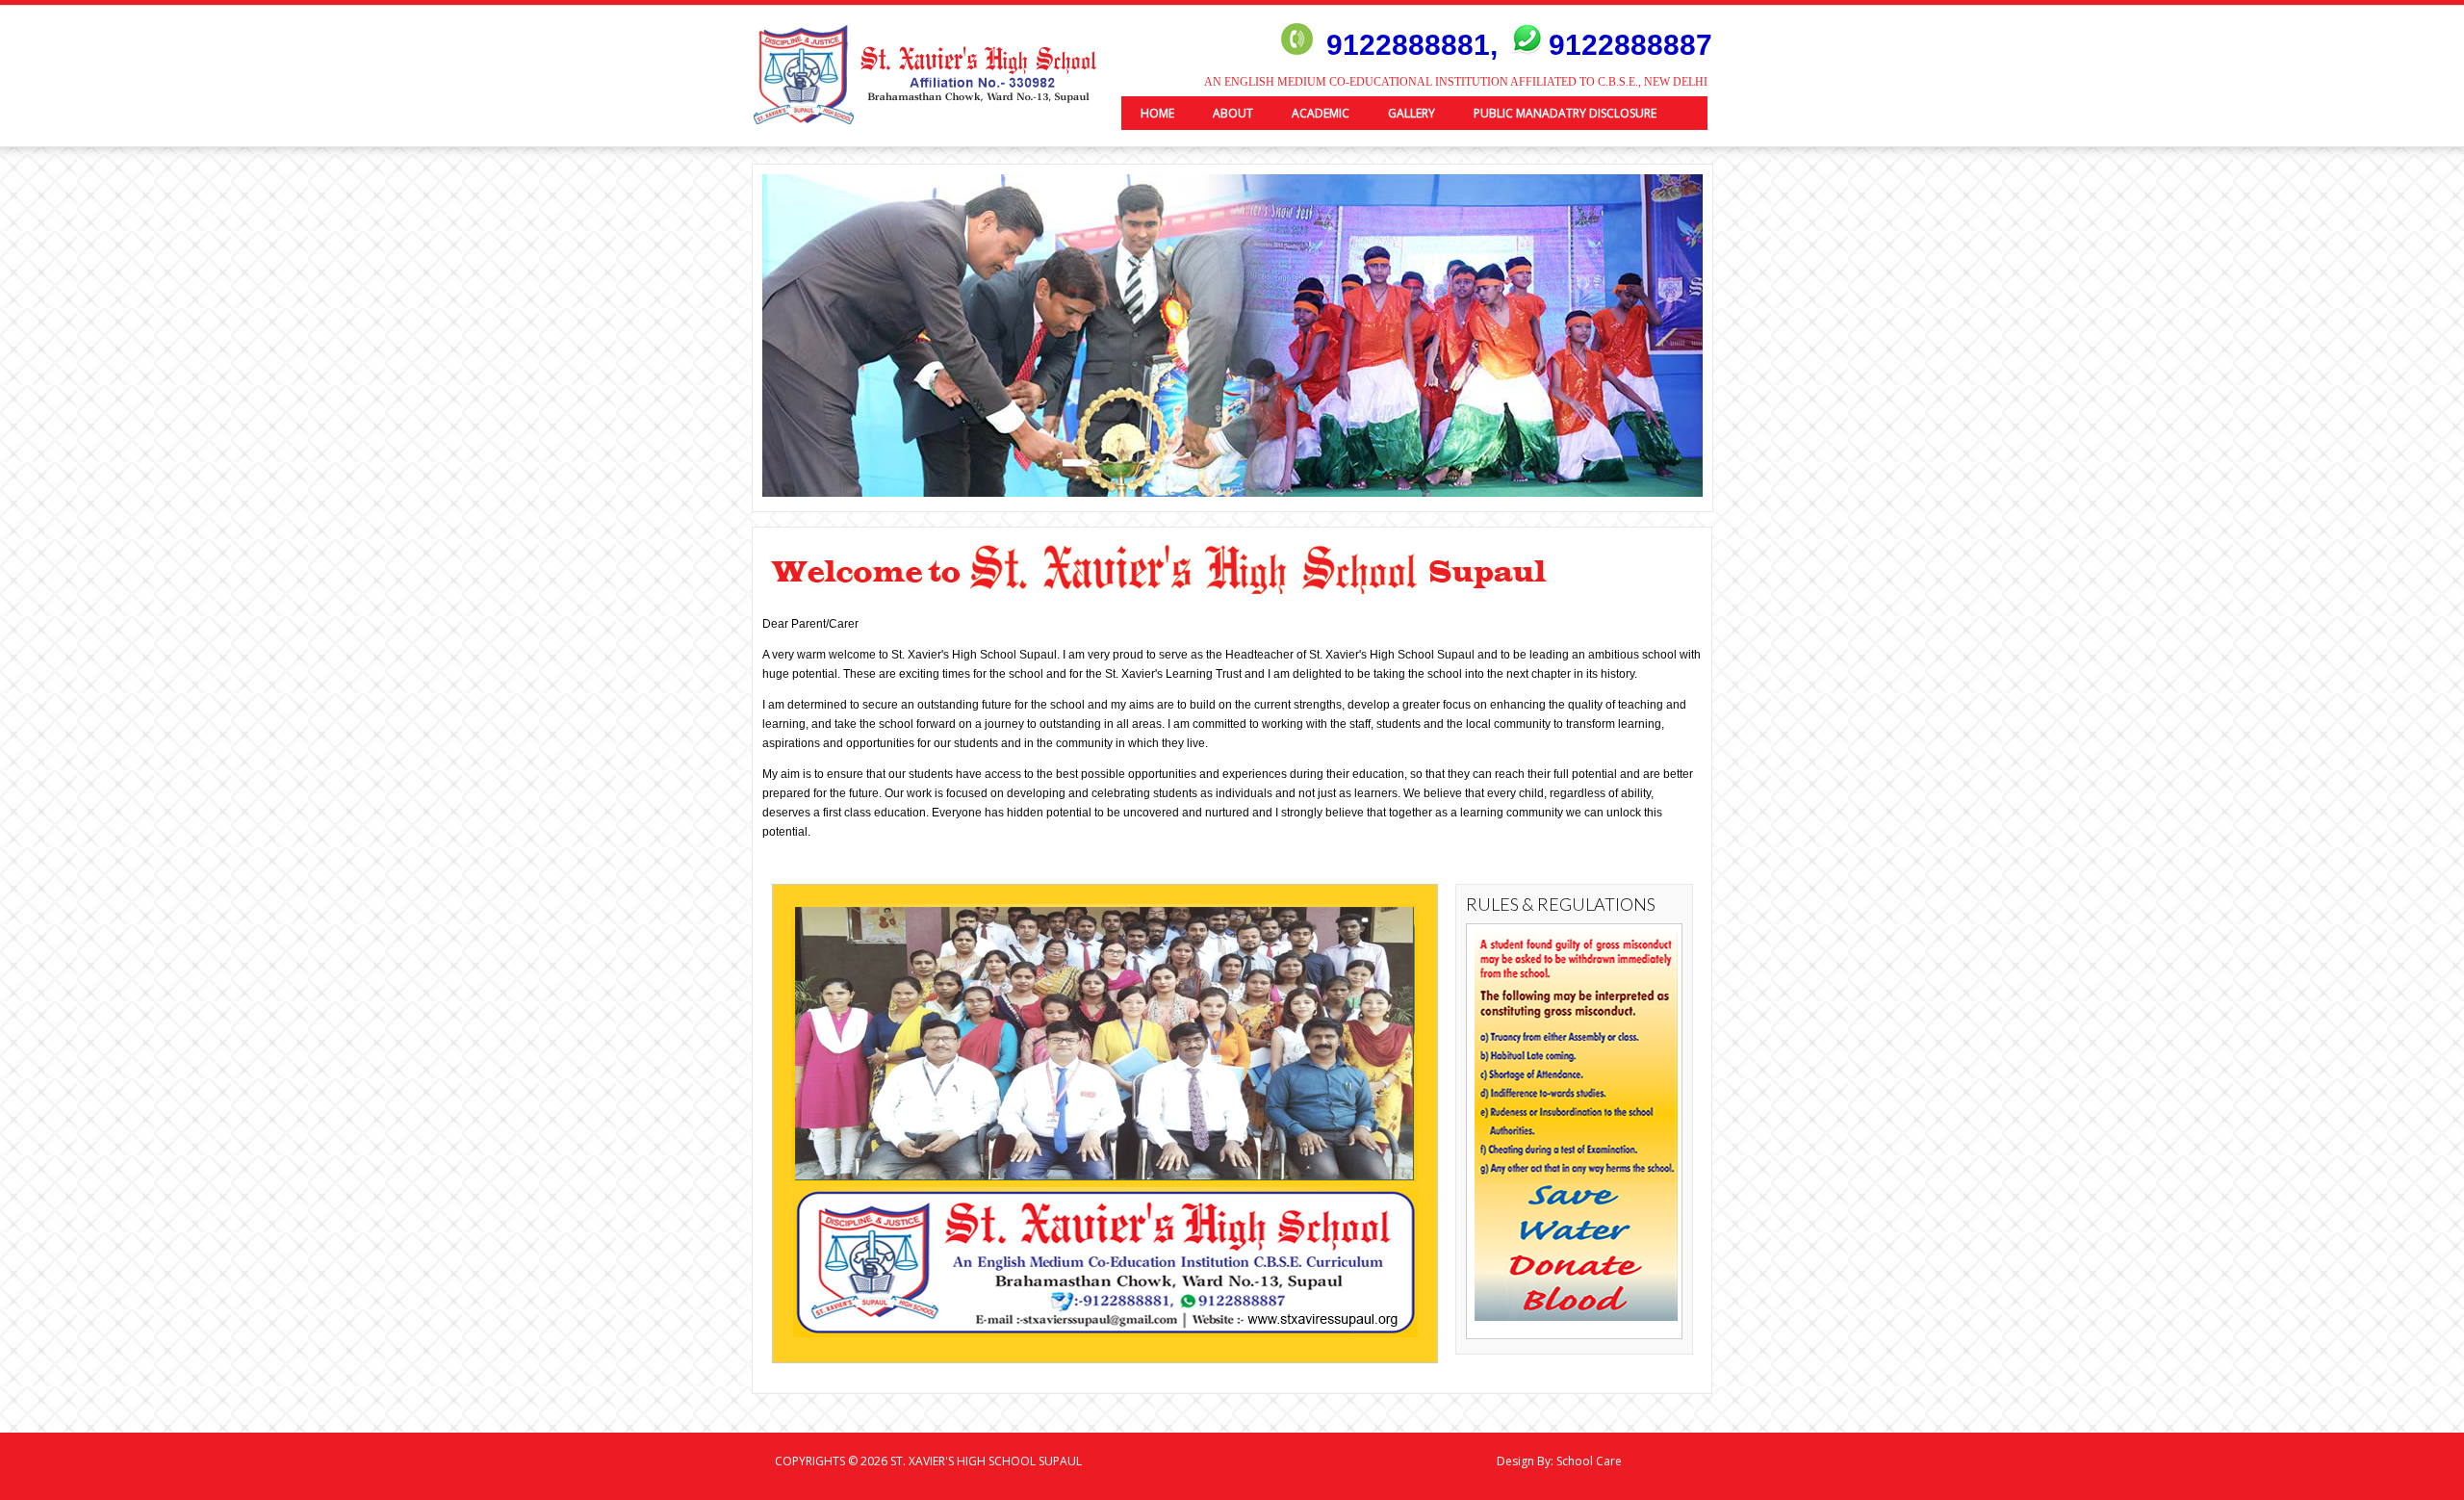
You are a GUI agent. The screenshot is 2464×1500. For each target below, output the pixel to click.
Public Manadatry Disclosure (1565, 113)
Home (1157, 113)
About (1233, 113)
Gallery (1412, 113)
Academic (1321, 113)
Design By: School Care (1559, 1461)
